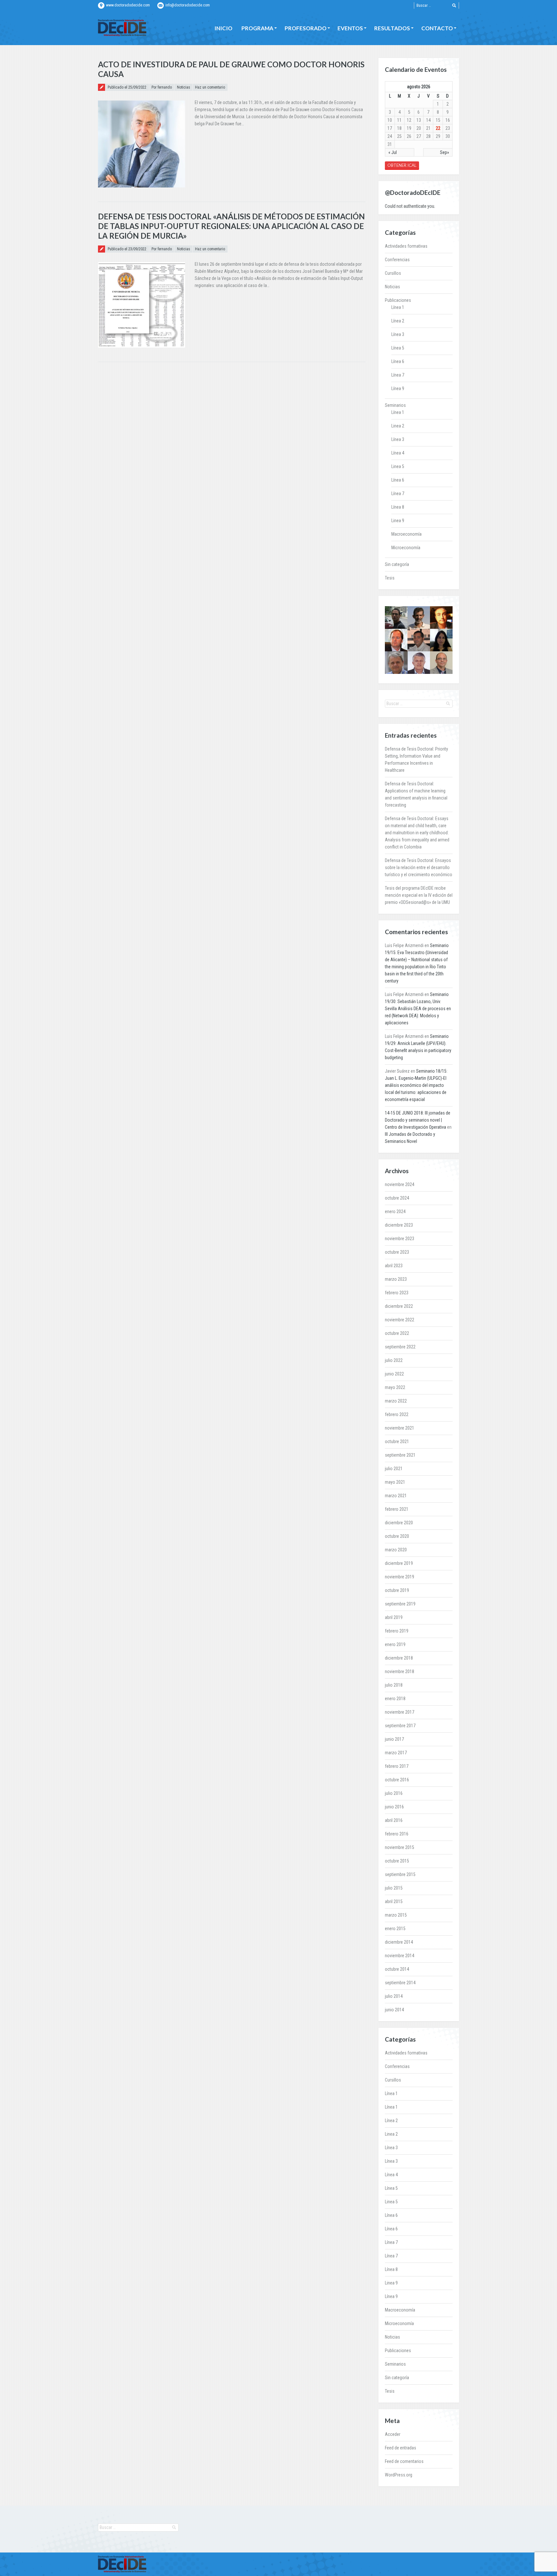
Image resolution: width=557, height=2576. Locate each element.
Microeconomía (406, 548)
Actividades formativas (406, 246)
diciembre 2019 (399, 1563)
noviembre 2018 (400, 1671)
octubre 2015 (397, 1861)
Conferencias (397, 260)
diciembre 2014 (399, 1942)
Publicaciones (398, 300)
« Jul (393, 152)
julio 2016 (394, 1793)
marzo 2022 (396, 1401)
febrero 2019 (397, 1631)
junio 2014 (394, 2010)
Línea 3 (398, 334)
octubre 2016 (397, 1780)
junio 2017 (394, 1739)
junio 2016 (394, 1807)
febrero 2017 (397, 1766)
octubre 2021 (397, 1441)
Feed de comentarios (404, 2461)
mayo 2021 (395, 1482)
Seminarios (395, 405)
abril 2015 (394, 1901)
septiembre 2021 (400, 1455)
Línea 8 (398, 507)
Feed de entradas (401, 2448)
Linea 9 (398, 521)
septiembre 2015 (400, 1874)
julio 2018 (394, 1685)
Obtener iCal (402, 165)
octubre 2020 (397, 1536)
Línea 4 (398, 453)
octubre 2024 (397, 1198)
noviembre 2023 (400, 1239)
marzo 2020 (396, 1550)
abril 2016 (394, 1820)
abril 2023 (394, 1266)
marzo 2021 (396, 1496)
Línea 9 (398, 388)
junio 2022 (394, 1374)
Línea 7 (398, 375)
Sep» (445, 152)
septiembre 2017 (400, 1726)
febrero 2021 (397, 1509)
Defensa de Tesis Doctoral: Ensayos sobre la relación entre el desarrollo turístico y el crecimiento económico (419, 867)
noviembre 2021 (400, 1428)
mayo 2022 (395, 1387)
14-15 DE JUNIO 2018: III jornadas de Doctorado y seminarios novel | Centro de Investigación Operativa (418, 1120)
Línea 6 (398, 361)
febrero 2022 (397, 1414)
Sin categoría (397, 564)
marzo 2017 (396, 1753)
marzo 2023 (396, 1279)
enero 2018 (395, 1699)
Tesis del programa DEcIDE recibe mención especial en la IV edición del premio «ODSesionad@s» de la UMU (419, 895)
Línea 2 (398, 321)
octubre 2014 (397, 1969)
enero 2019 (395, 1644)
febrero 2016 (397, 1834)
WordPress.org (399, 2475)
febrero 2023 (397, 1293)
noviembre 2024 (400, 1184)
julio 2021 (394, 1469)
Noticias (184, 87)
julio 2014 (394, 1996)
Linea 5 (398, 466)
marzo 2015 (396, 1915)
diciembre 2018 (399, 1658)
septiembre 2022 (400, 1347)
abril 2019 (394, 1617)
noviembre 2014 (400, 1956)
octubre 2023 (397, 1252)
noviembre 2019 (400, 1577)
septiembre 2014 (400, 1983)
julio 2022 (394, 1360)
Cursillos (393, 273)
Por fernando (162, 87)
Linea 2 (398, 426)
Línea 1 (398, 307)
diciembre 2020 (399, 1523)
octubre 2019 (397, 1590)
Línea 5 (398, 348)
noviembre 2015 (400, 1847)
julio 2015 (394, 1888)
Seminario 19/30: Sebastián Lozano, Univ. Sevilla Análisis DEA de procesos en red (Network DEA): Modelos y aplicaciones (418, 1009)
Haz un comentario (210, 87)
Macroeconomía (406, 534)
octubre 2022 (397, 1333)
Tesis (390, 578)
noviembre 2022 (400, 1320)
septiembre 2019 (400, 1604)
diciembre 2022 (399, 1306)
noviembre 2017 (400, 1712)
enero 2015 (395, 1929)
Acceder (393, 2434)
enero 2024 (395, 1211)
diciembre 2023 (399, 1225)
